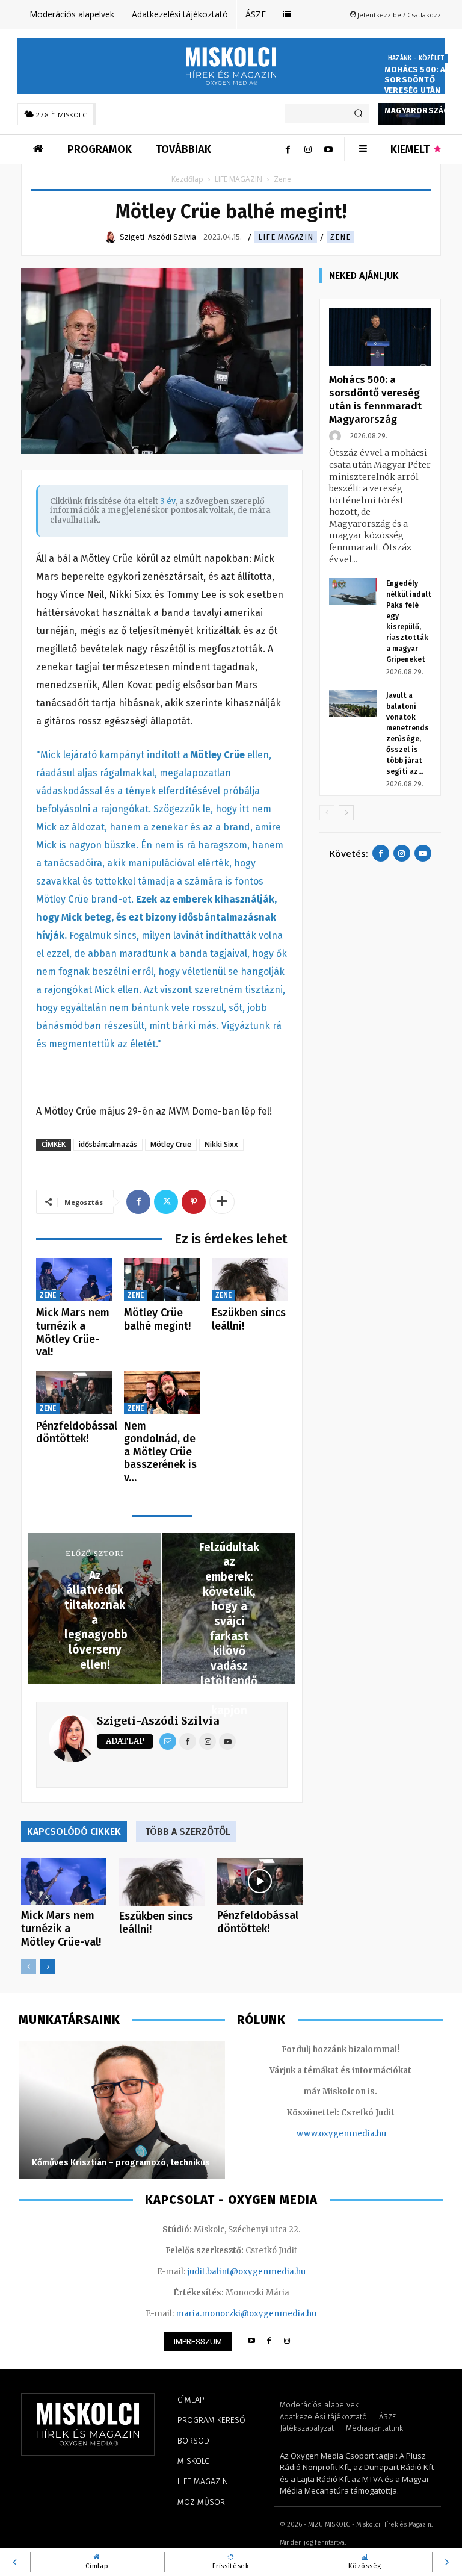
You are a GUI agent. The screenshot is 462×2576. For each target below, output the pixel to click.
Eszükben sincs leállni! (249, 1319)
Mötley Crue (171, 1144)
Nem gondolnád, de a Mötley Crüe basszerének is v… (160, 1452)
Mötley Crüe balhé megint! (157, 1319)
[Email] (168, 1741)
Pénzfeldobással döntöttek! (77, 1433)
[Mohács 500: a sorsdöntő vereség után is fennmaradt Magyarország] (380, 337)
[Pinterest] (194, 1202)
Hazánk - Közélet (416, 58)
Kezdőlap (187, 179)
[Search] (358, 114)
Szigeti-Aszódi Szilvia (158, 1721)
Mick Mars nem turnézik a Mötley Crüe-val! (73, 1332)
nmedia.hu (365, 2134)
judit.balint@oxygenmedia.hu (246, 2272)
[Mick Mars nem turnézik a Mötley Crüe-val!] (74, 1280)
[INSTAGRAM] (287, 2341)
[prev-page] (29, 1967)
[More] (222, 1202)
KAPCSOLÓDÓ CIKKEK (74, 1831)
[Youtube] (328, 149)
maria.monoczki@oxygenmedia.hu (246, 2314)
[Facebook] (288, 149)
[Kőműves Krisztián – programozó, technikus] (122, 2110)
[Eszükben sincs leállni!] (250, 1280)
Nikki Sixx (221, 1144)
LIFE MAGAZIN (239, 179)
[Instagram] (308, 149)
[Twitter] (166, 1202)
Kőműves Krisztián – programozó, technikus (121, 2163)
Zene (340, 237)
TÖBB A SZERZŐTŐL (188, 1831)
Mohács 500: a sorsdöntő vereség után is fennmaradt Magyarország (417, 90)
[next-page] (48, 1967)
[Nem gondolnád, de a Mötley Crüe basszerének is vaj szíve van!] (162, 1392)
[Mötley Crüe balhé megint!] (162, 1280)
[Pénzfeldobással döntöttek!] (74, 1392)
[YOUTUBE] (251, 2341)
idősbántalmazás (108, 1144)
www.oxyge (320, 2134)
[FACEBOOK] (269, 2341)
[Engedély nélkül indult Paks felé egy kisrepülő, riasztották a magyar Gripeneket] (353, 592)
